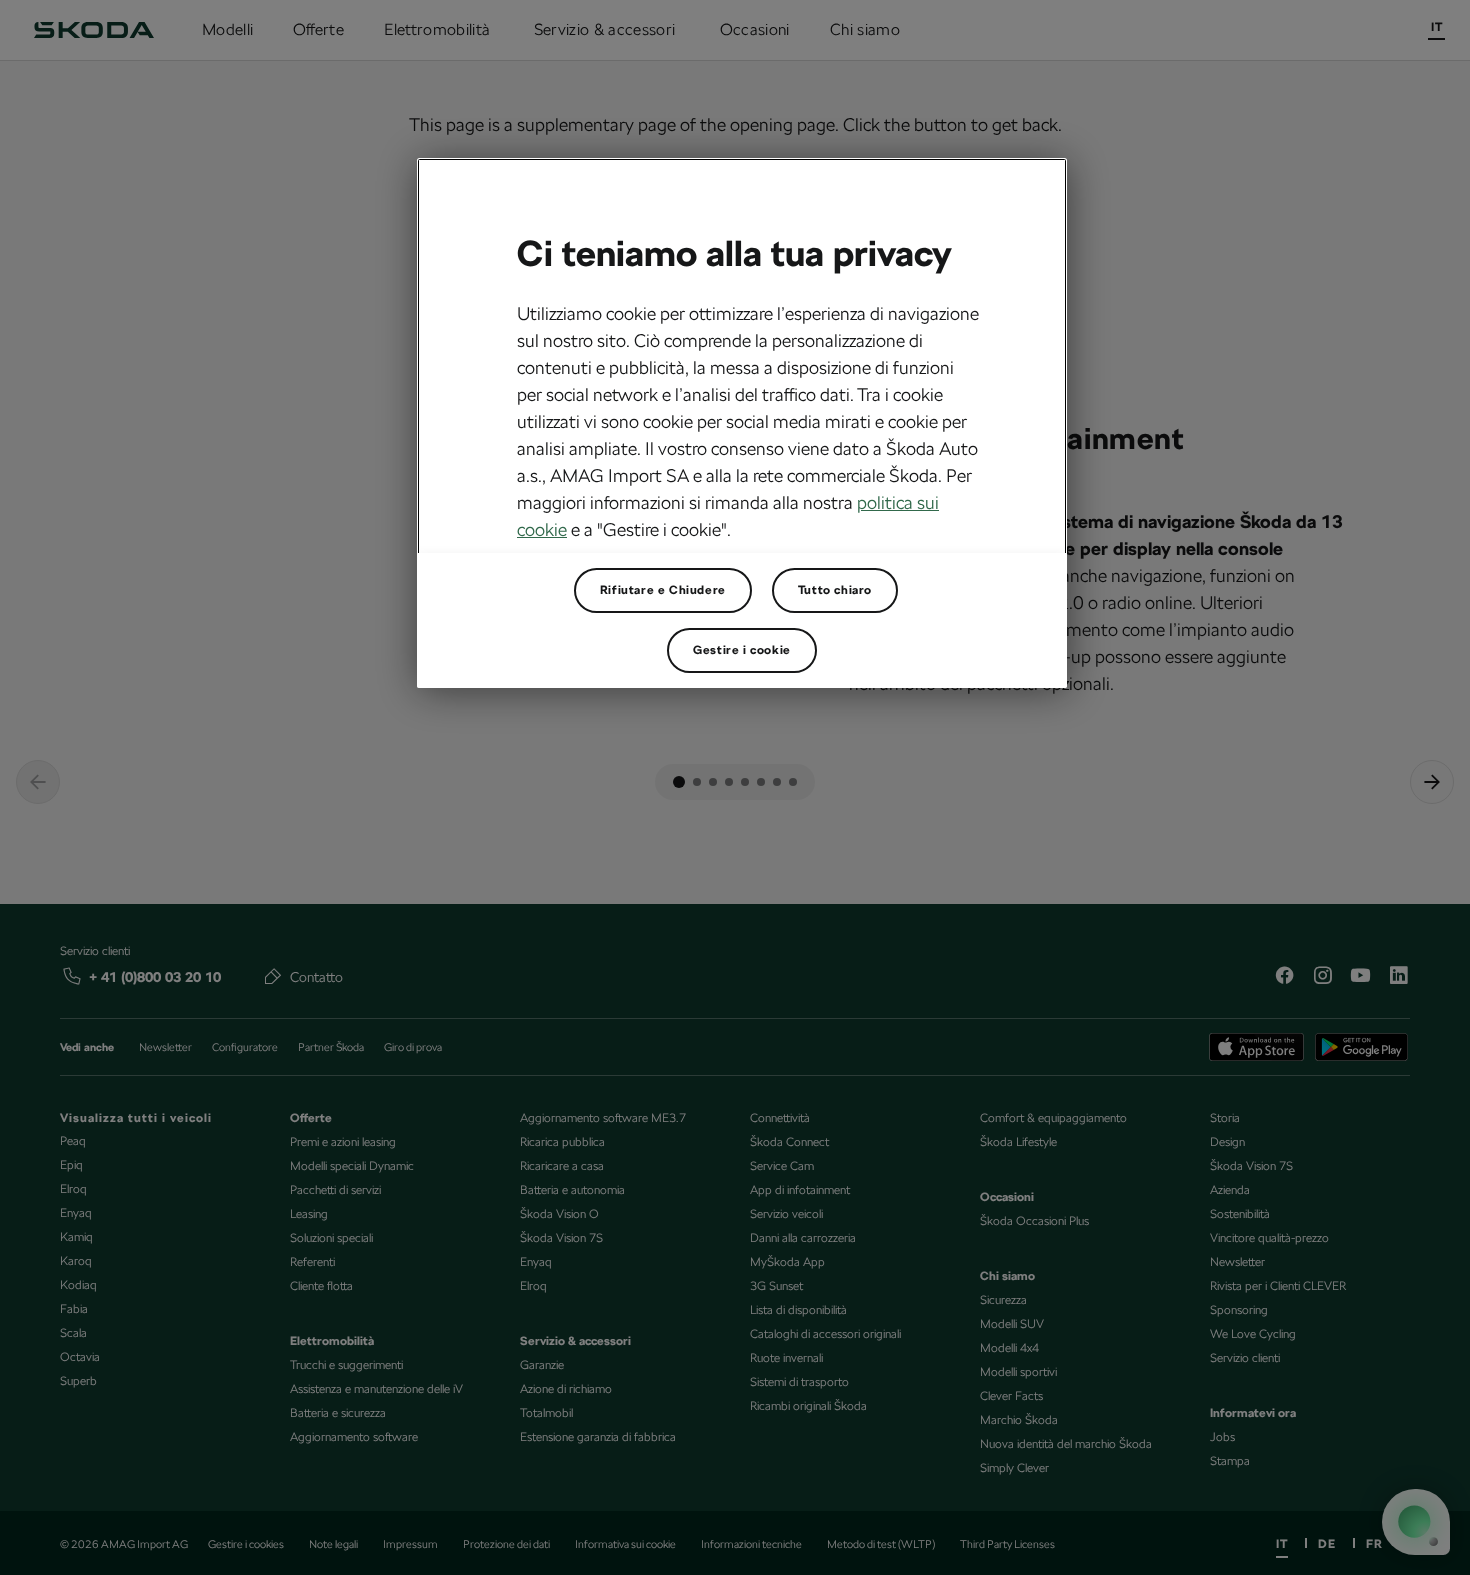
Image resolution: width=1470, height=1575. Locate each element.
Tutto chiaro (835, 590)
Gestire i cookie (742, 650)
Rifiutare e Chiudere (663, 590)
